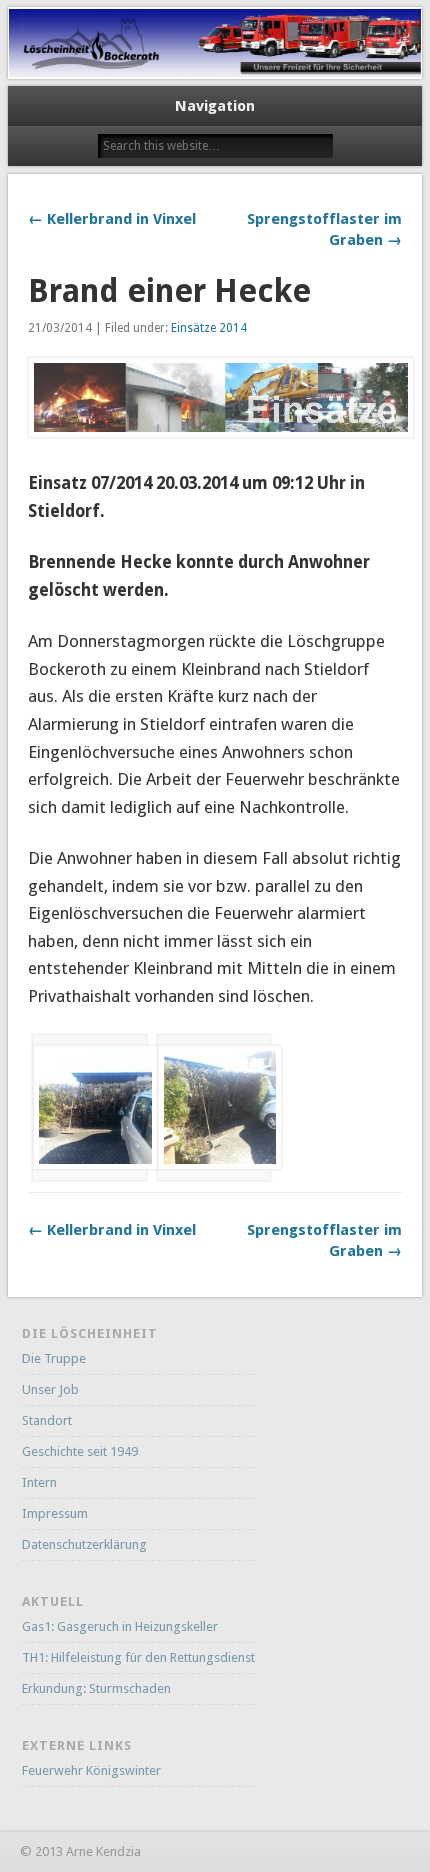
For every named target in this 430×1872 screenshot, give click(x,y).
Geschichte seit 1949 (80, 1451)
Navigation (215, 106)
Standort (47, 1420)
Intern (39, 1482)
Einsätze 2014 (209, 328)
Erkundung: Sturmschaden (96, 1688)
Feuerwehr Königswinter (91, 1770)
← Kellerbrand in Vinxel (112, 219)
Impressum (55, 1513)
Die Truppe (54, 1358)
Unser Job (50, 1389)
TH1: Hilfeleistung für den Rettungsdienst (138, 1657)
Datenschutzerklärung (84, 1544)
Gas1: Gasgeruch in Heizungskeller (120, 1626)
